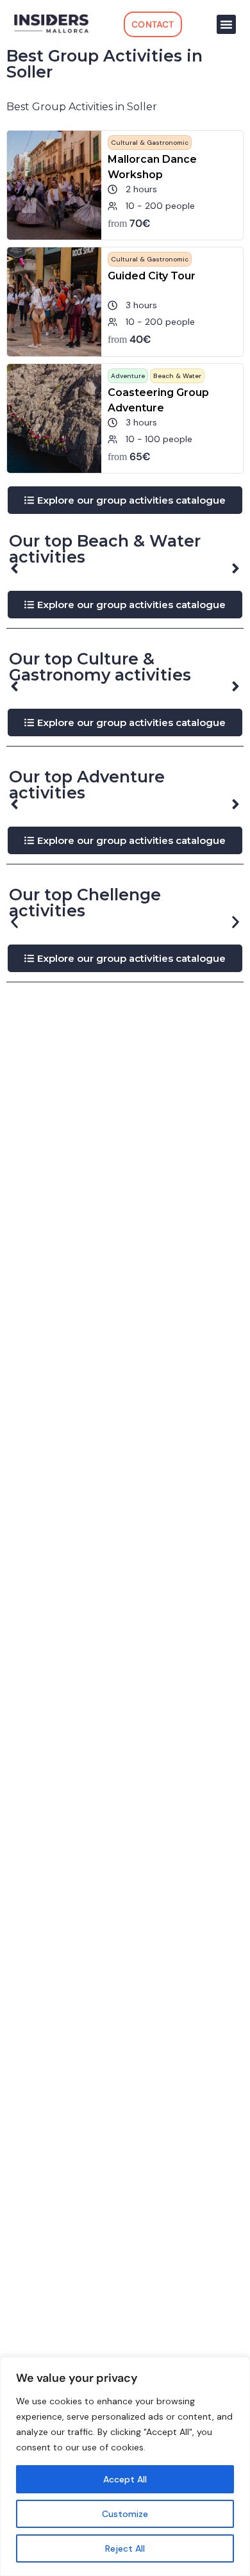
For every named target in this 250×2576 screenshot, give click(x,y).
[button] (226, 24)
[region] (125, 2466)
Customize (125, 2514)
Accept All (125, 2479)
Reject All (125, 2548)
